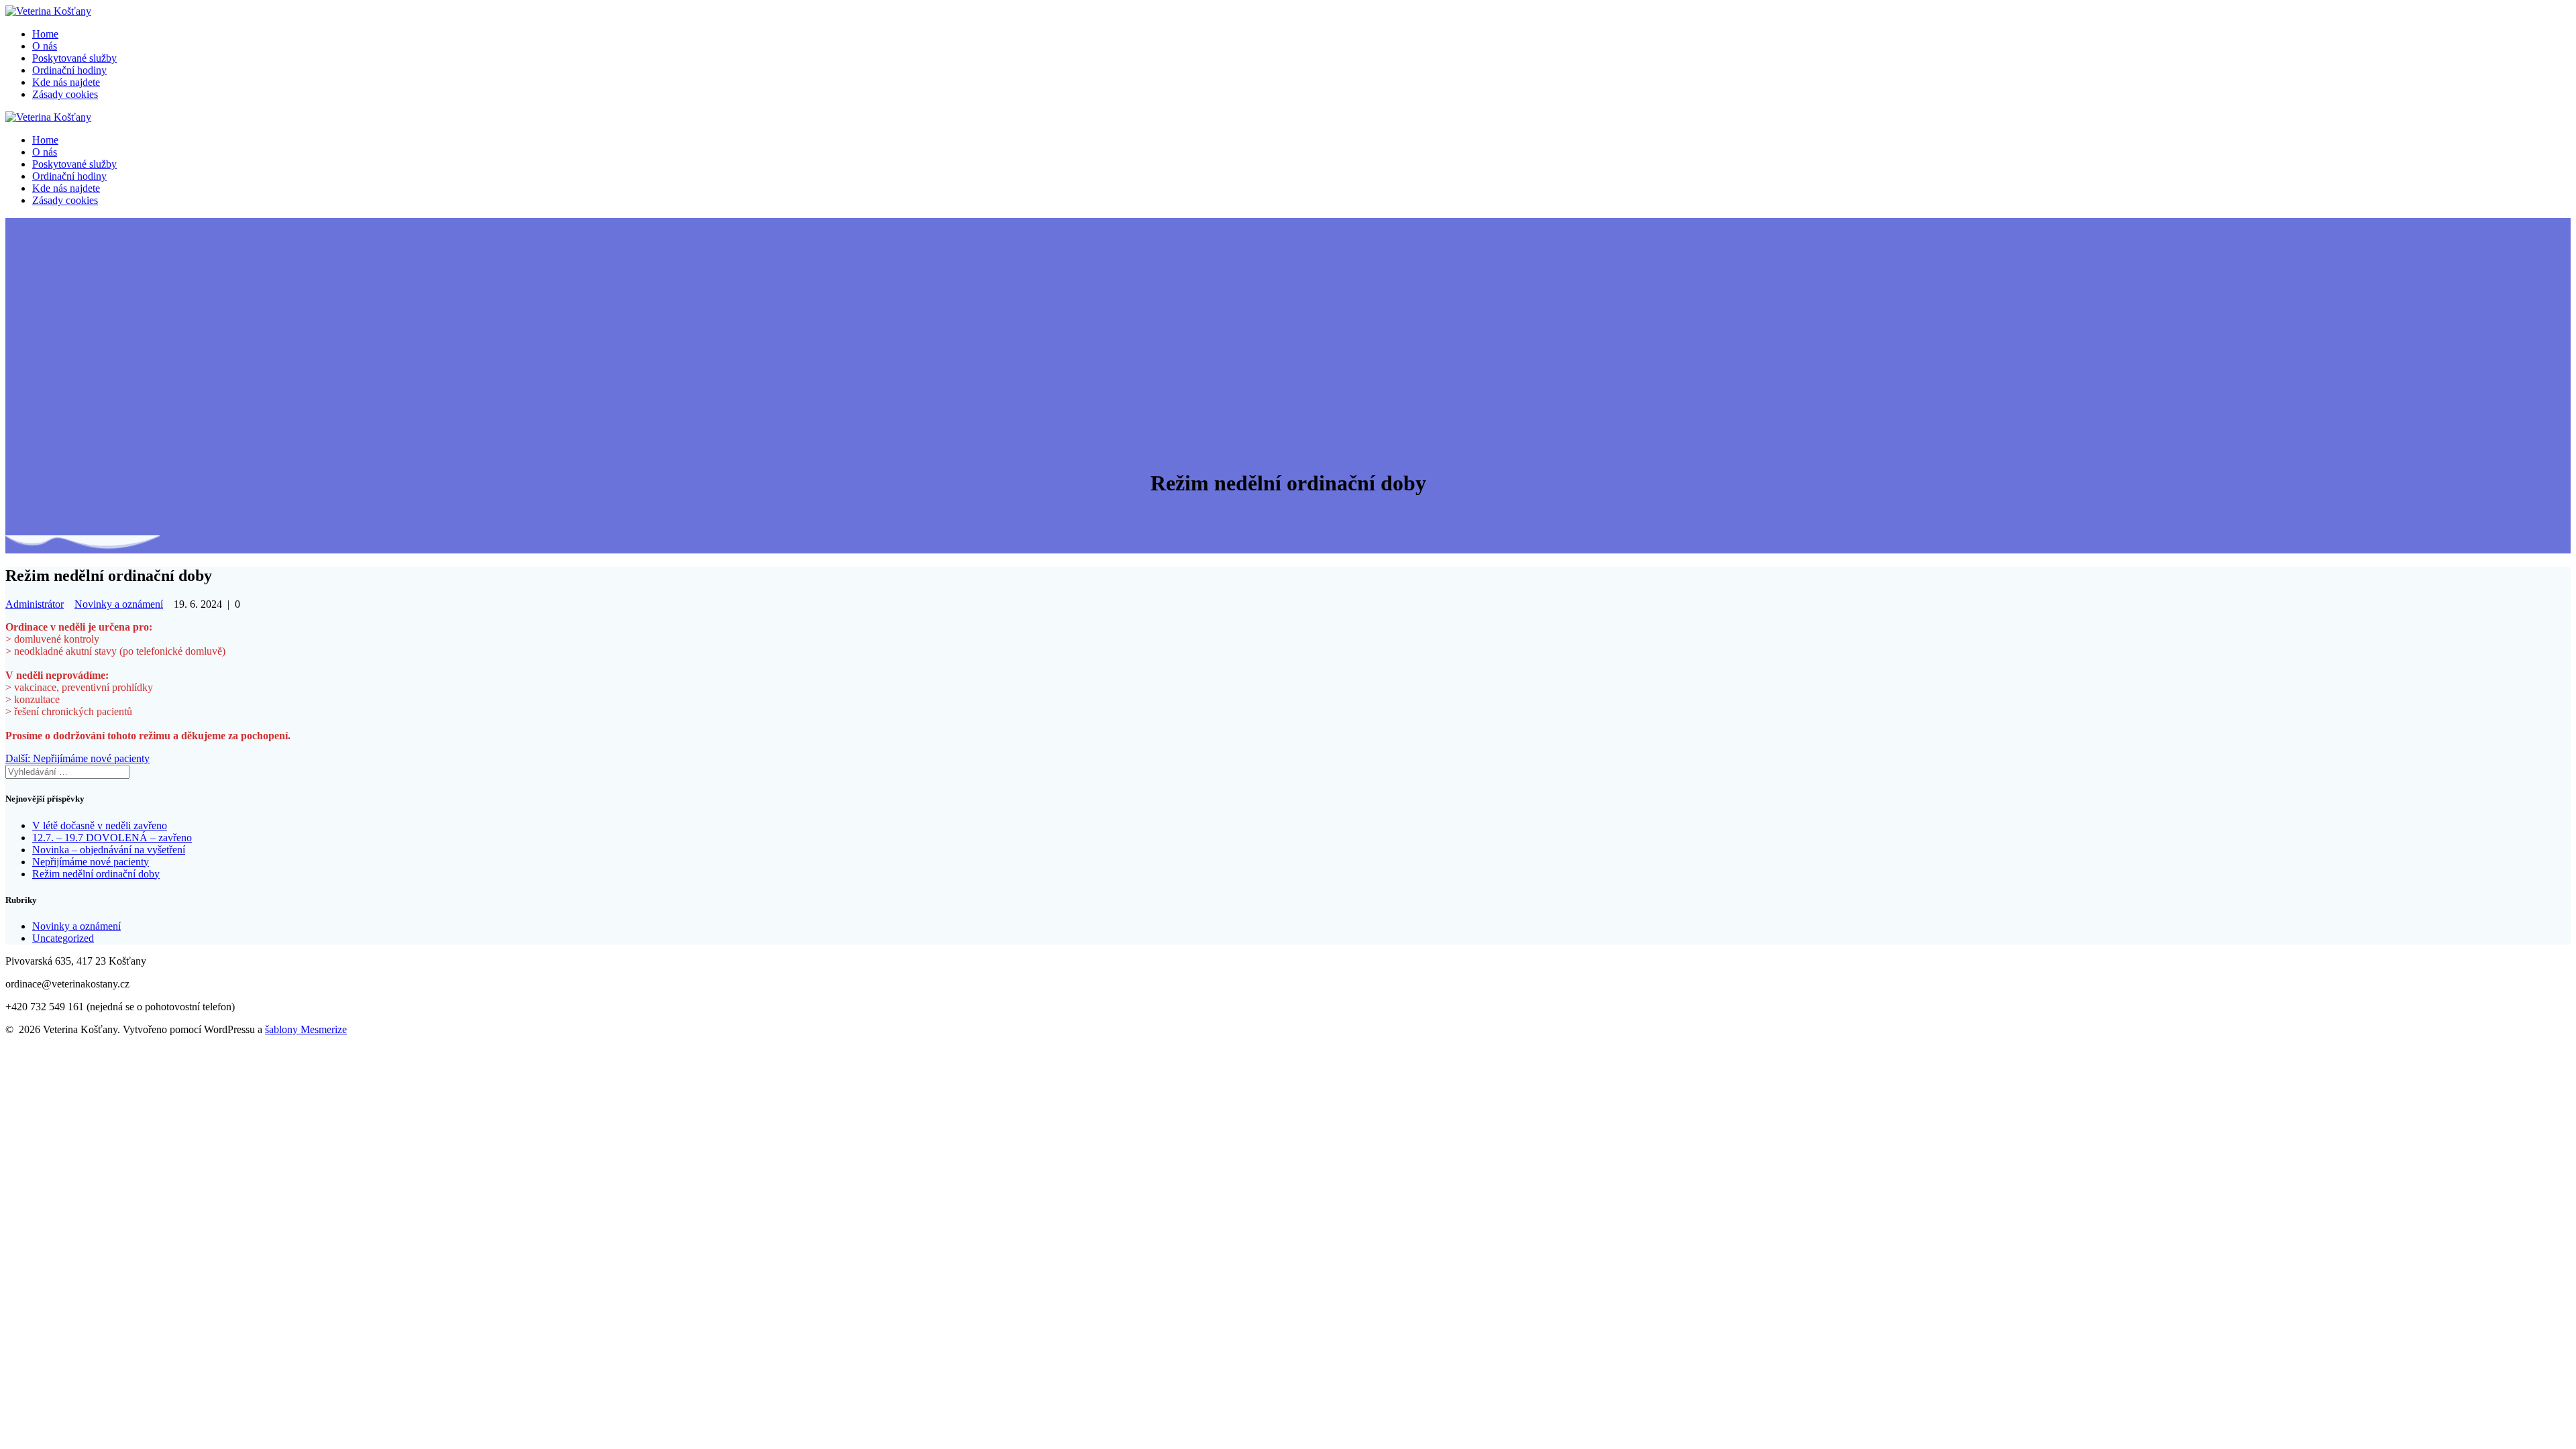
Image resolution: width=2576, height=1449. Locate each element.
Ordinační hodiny (69, 70)
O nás (45, 46)
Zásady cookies (65, 94)
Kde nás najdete (66, 82)
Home (45, 34)
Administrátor (35, 604)
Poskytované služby (74, 58)
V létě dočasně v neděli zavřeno (100, 825)
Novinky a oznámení (119, 604)
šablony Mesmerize (306, 1029)
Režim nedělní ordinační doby (96, 874)
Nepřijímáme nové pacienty (91, 862)
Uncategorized (63, 938)
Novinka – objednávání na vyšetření (109, 850)
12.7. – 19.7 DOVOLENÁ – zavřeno (112, 838)
